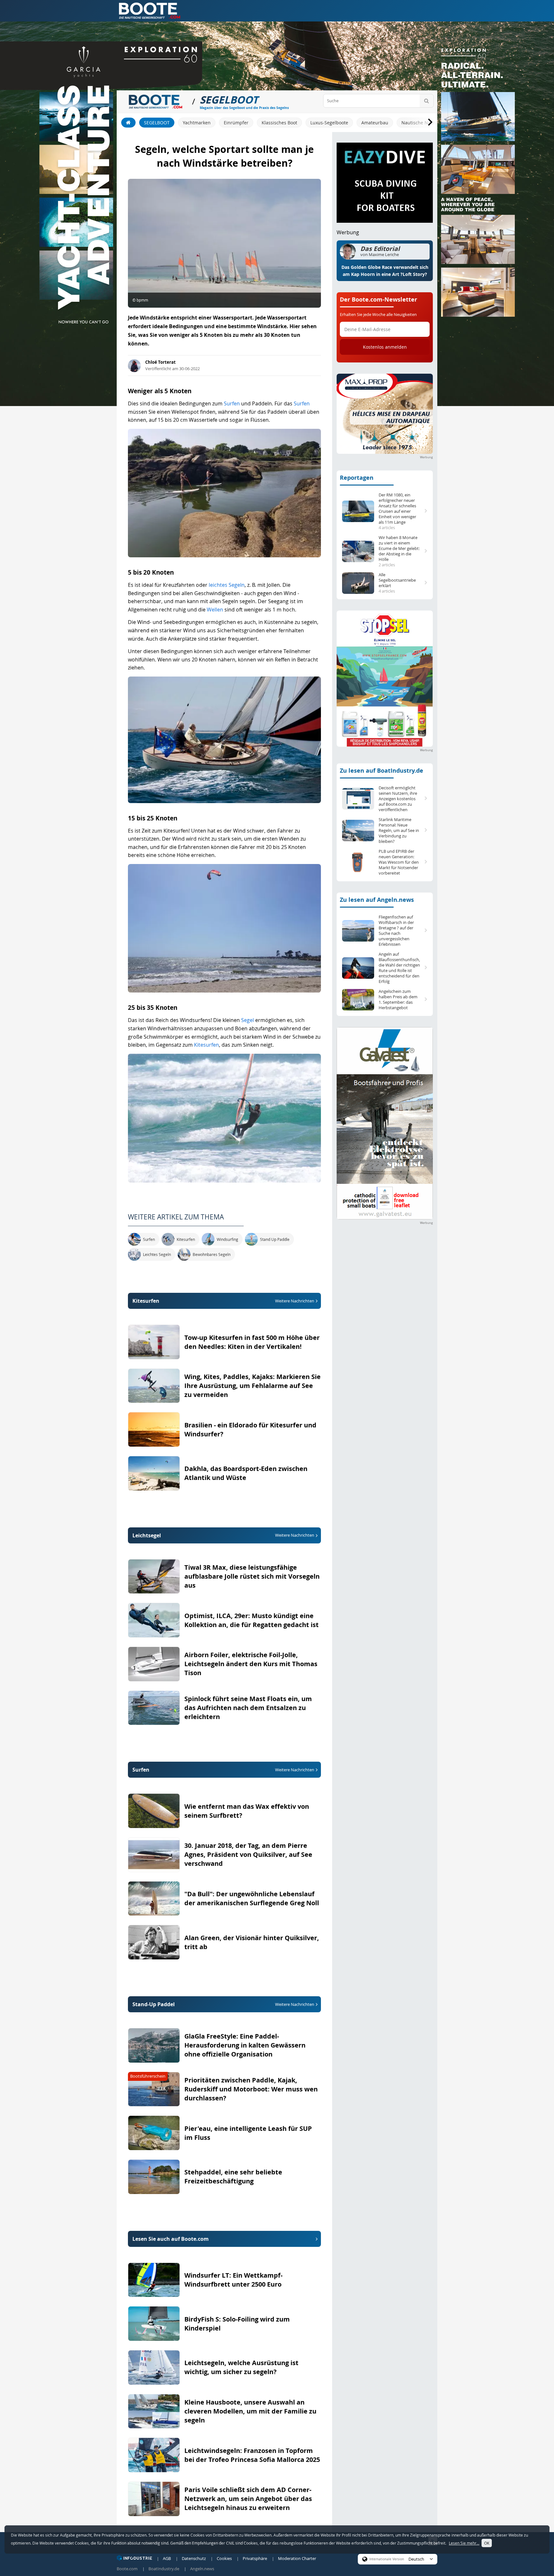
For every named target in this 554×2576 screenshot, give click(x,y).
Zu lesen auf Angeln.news (377, 900)
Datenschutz (194, 2558)
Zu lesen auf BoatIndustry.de (382, 771)
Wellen (215, 610)
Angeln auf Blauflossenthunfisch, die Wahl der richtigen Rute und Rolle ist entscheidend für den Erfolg (399, 968)
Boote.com (127, 2569)
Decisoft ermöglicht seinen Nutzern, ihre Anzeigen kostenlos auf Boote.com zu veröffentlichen (398, 799)
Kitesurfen (206, 1045)
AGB (167, 2558)
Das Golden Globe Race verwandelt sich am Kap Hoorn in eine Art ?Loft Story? (385, 271)
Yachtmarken (197, 123)
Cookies (224, 2558)
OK (487, 2543)
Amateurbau (375, 123)
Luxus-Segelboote (329, 123)
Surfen (232, 403)
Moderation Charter (297, 2558)
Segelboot (157, 123)
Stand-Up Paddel (223, 2004)
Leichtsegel (223, 1535)
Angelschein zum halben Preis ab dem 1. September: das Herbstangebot (398, 1000)
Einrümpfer (236, 123)
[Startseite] (128, 123)
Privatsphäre (255, 2558)
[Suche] (427, 101)
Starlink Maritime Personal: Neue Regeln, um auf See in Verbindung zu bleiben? (399, 831)
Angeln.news (202, 2569)
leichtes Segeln (227, 585)
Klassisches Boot (279, 123)
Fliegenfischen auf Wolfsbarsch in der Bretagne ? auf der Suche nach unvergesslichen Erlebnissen (396, 931)
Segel (248, 1020)
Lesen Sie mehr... (464, 2543)
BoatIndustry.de (164, 2569)
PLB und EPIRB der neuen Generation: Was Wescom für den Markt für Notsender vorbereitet (399, 862)
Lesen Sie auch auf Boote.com (171, 2239)
